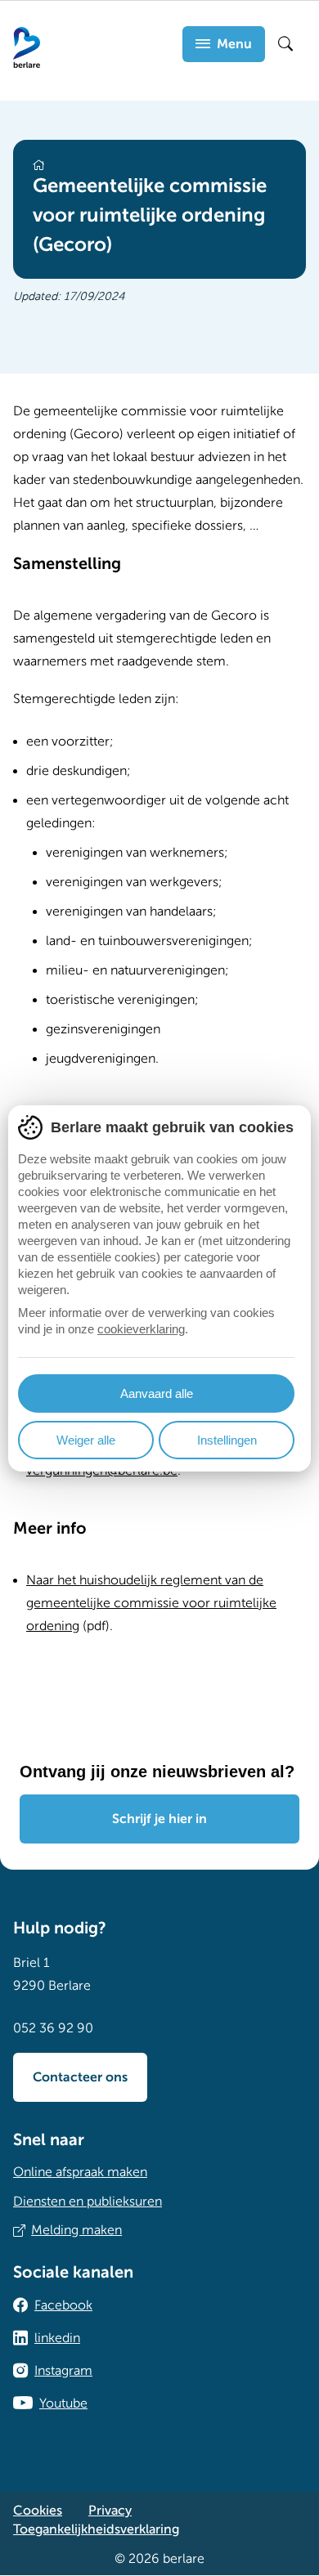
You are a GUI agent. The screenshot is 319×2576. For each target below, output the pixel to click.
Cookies (38, 2511)
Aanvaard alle (157, 1393)
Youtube (63, 2404)
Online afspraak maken (80, 2172)
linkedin (57, 2338)
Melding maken (76, 2230)
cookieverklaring (141, 1329)
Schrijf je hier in (159, 1819)
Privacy (110, 2511)
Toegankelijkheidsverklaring (96, 2529)
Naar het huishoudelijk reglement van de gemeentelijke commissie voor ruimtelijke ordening (151, 1603)
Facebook (63, 2305)
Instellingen (227, 1440)
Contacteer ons (80, 2077)
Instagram (63, 2371)
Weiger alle (86, 1440)
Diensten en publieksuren (88, 2202)
